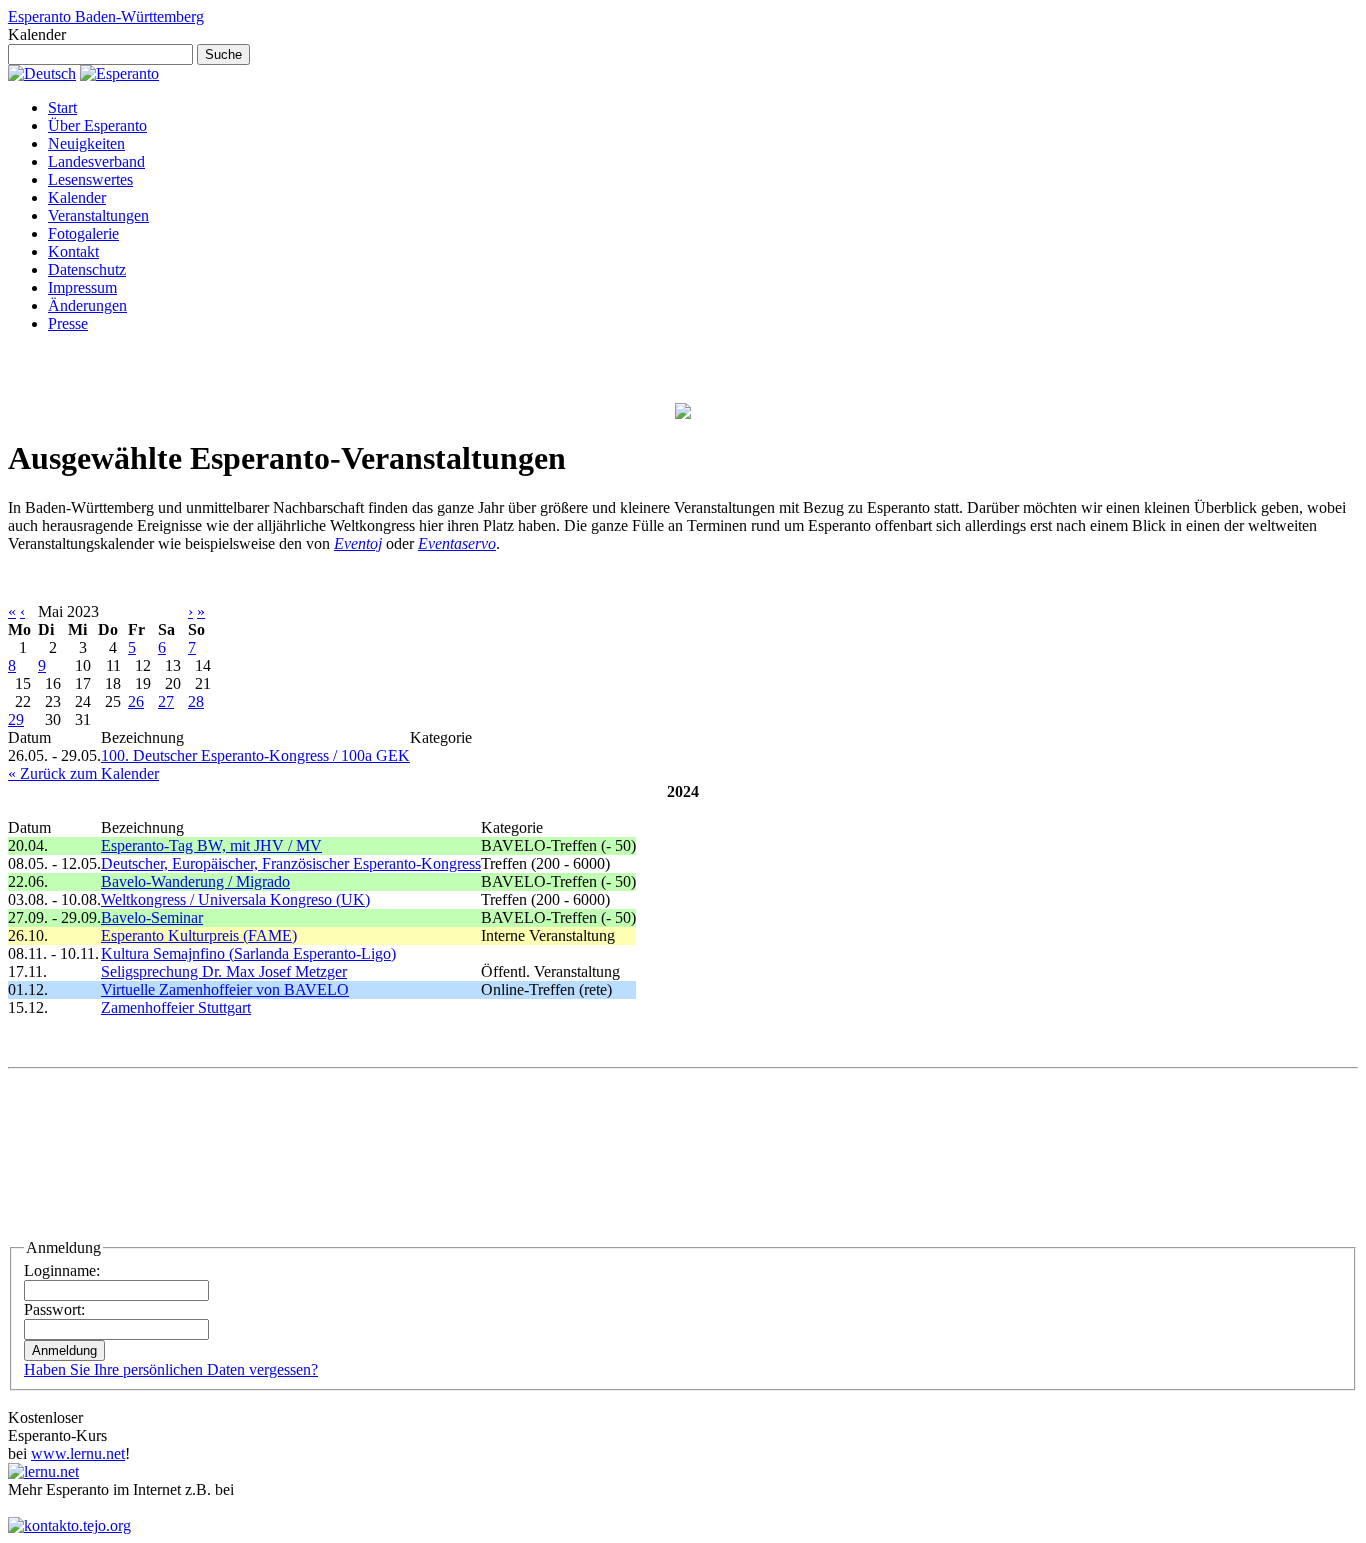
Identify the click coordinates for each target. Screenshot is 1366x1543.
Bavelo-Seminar (152, 917)
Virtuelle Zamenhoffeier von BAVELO (225, 989)
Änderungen (87, 305)
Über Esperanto (97, 125)
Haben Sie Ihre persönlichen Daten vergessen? (171, 1369)
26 (136, 701)
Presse (68, 323)
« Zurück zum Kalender (83, 773)
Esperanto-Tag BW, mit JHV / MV (211, 845)
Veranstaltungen (98, 215)
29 (16, 719)
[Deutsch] (42, 73)
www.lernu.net (78, 1453)
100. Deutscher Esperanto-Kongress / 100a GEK (255, 755)
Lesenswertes (90, 179)
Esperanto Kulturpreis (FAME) (199, 935)
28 (196, 701)
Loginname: (62, 1270)
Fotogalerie (83, 233)
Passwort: (54, 1309)
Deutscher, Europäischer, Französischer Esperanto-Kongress (291, 863)
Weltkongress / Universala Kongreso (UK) (235, 899)
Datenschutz (87, 269)
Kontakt (73, 251)
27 (166, 701)
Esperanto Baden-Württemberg (106, 16)
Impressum (82, 287)
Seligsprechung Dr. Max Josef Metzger (224, 971)
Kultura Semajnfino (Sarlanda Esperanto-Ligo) (248, 953)
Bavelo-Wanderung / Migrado (195, 881)
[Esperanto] (119, 73)
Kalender (77, 197)
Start (62, 107)
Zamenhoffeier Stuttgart (176, 1007)
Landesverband (96, 161)
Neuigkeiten (86, 143)
